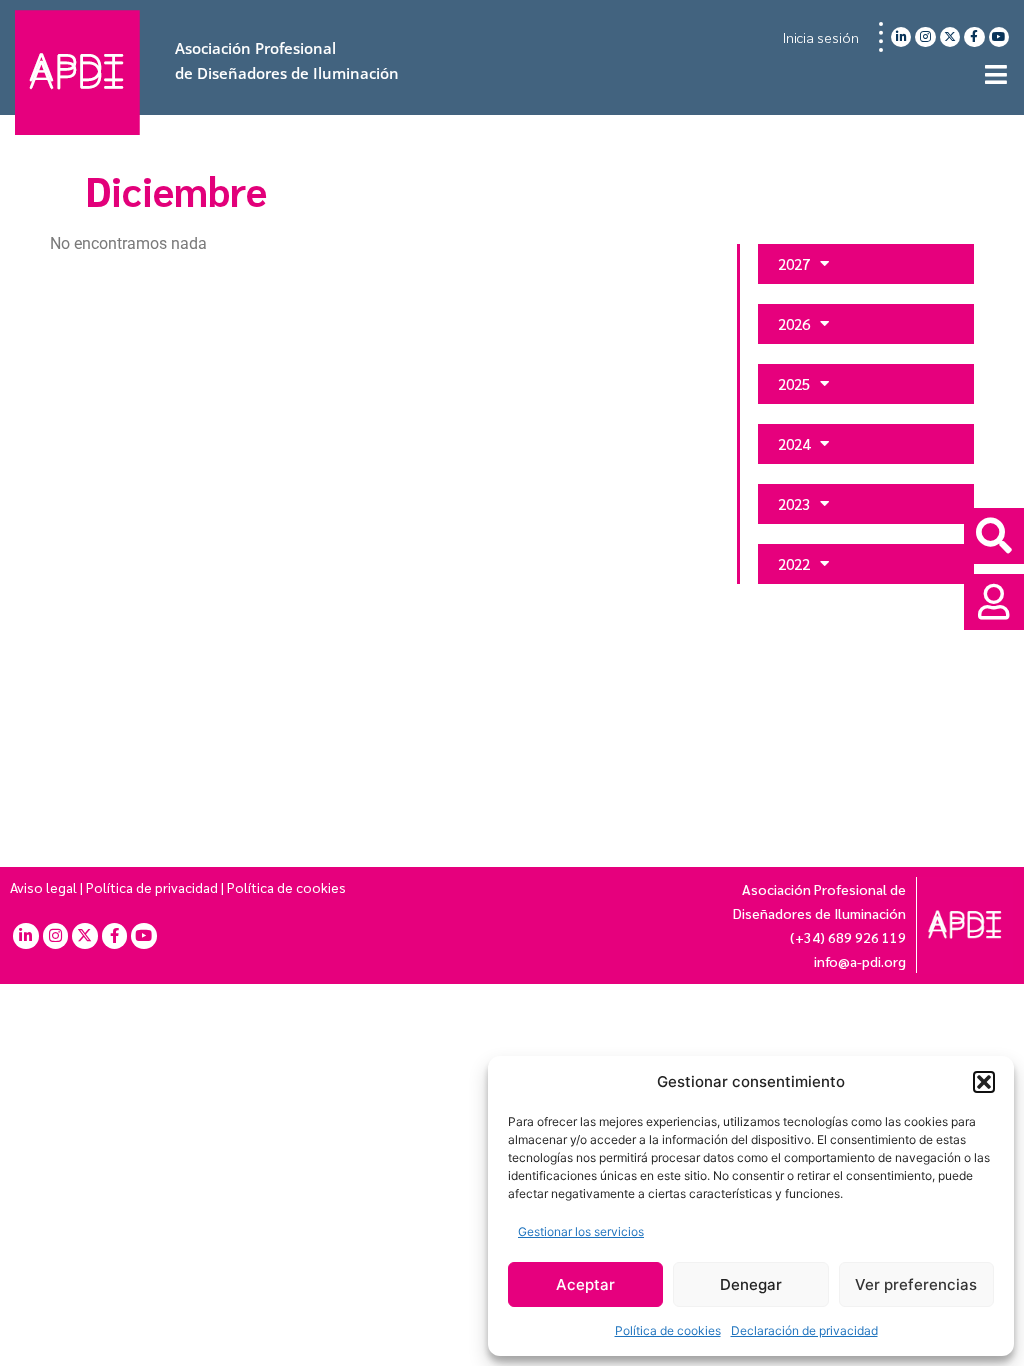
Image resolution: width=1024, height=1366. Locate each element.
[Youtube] (999, 37)
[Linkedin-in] (901, 37)
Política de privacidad (152, 887)
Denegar (751, 1284)
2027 (794, 263)
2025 (794, 383)
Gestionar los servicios (581, 1231)
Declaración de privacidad (804, 1330)
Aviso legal (43, 887)
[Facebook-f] (974, 37)
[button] (984, 1082)
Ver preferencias (916, 1284)
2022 (794, 563)
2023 (794, 503)
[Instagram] (925, 37)
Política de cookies (668, 1330)
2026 (794, 323)
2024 (794, 443)
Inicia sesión (821, 37)
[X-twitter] (950, 37)
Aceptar (585, 1284)
